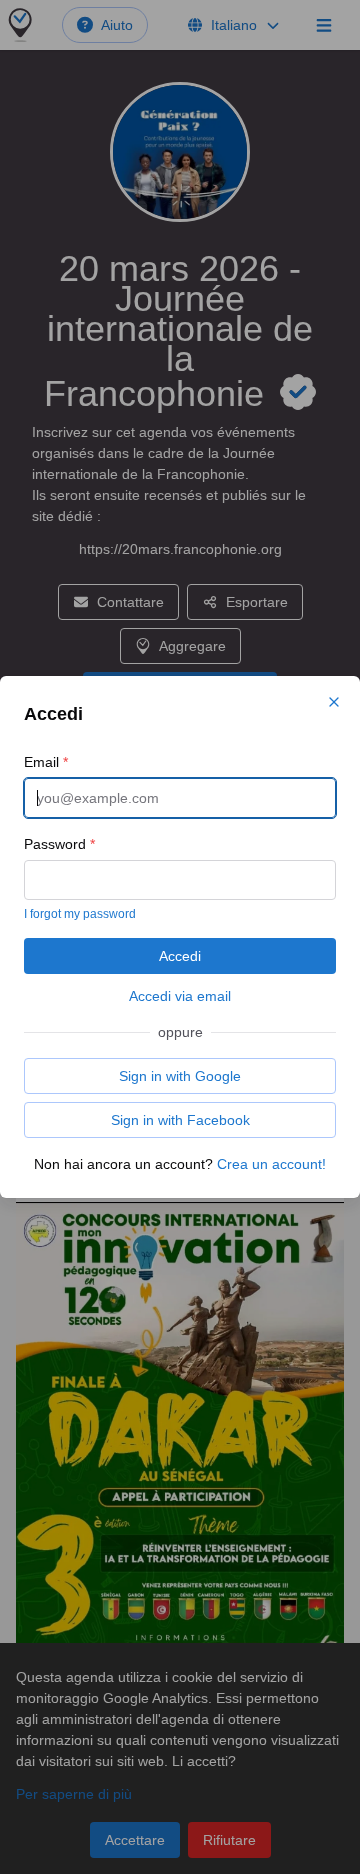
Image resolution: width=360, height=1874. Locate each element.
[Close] (334, 702)
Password (59, 844)
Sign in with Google (180, 1076)
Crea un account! (271, 1164)
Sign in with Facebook (180, 1120)
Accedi (180, 956)
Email (46, 762)
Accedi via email (180, 996)
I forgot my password (80, 914)
